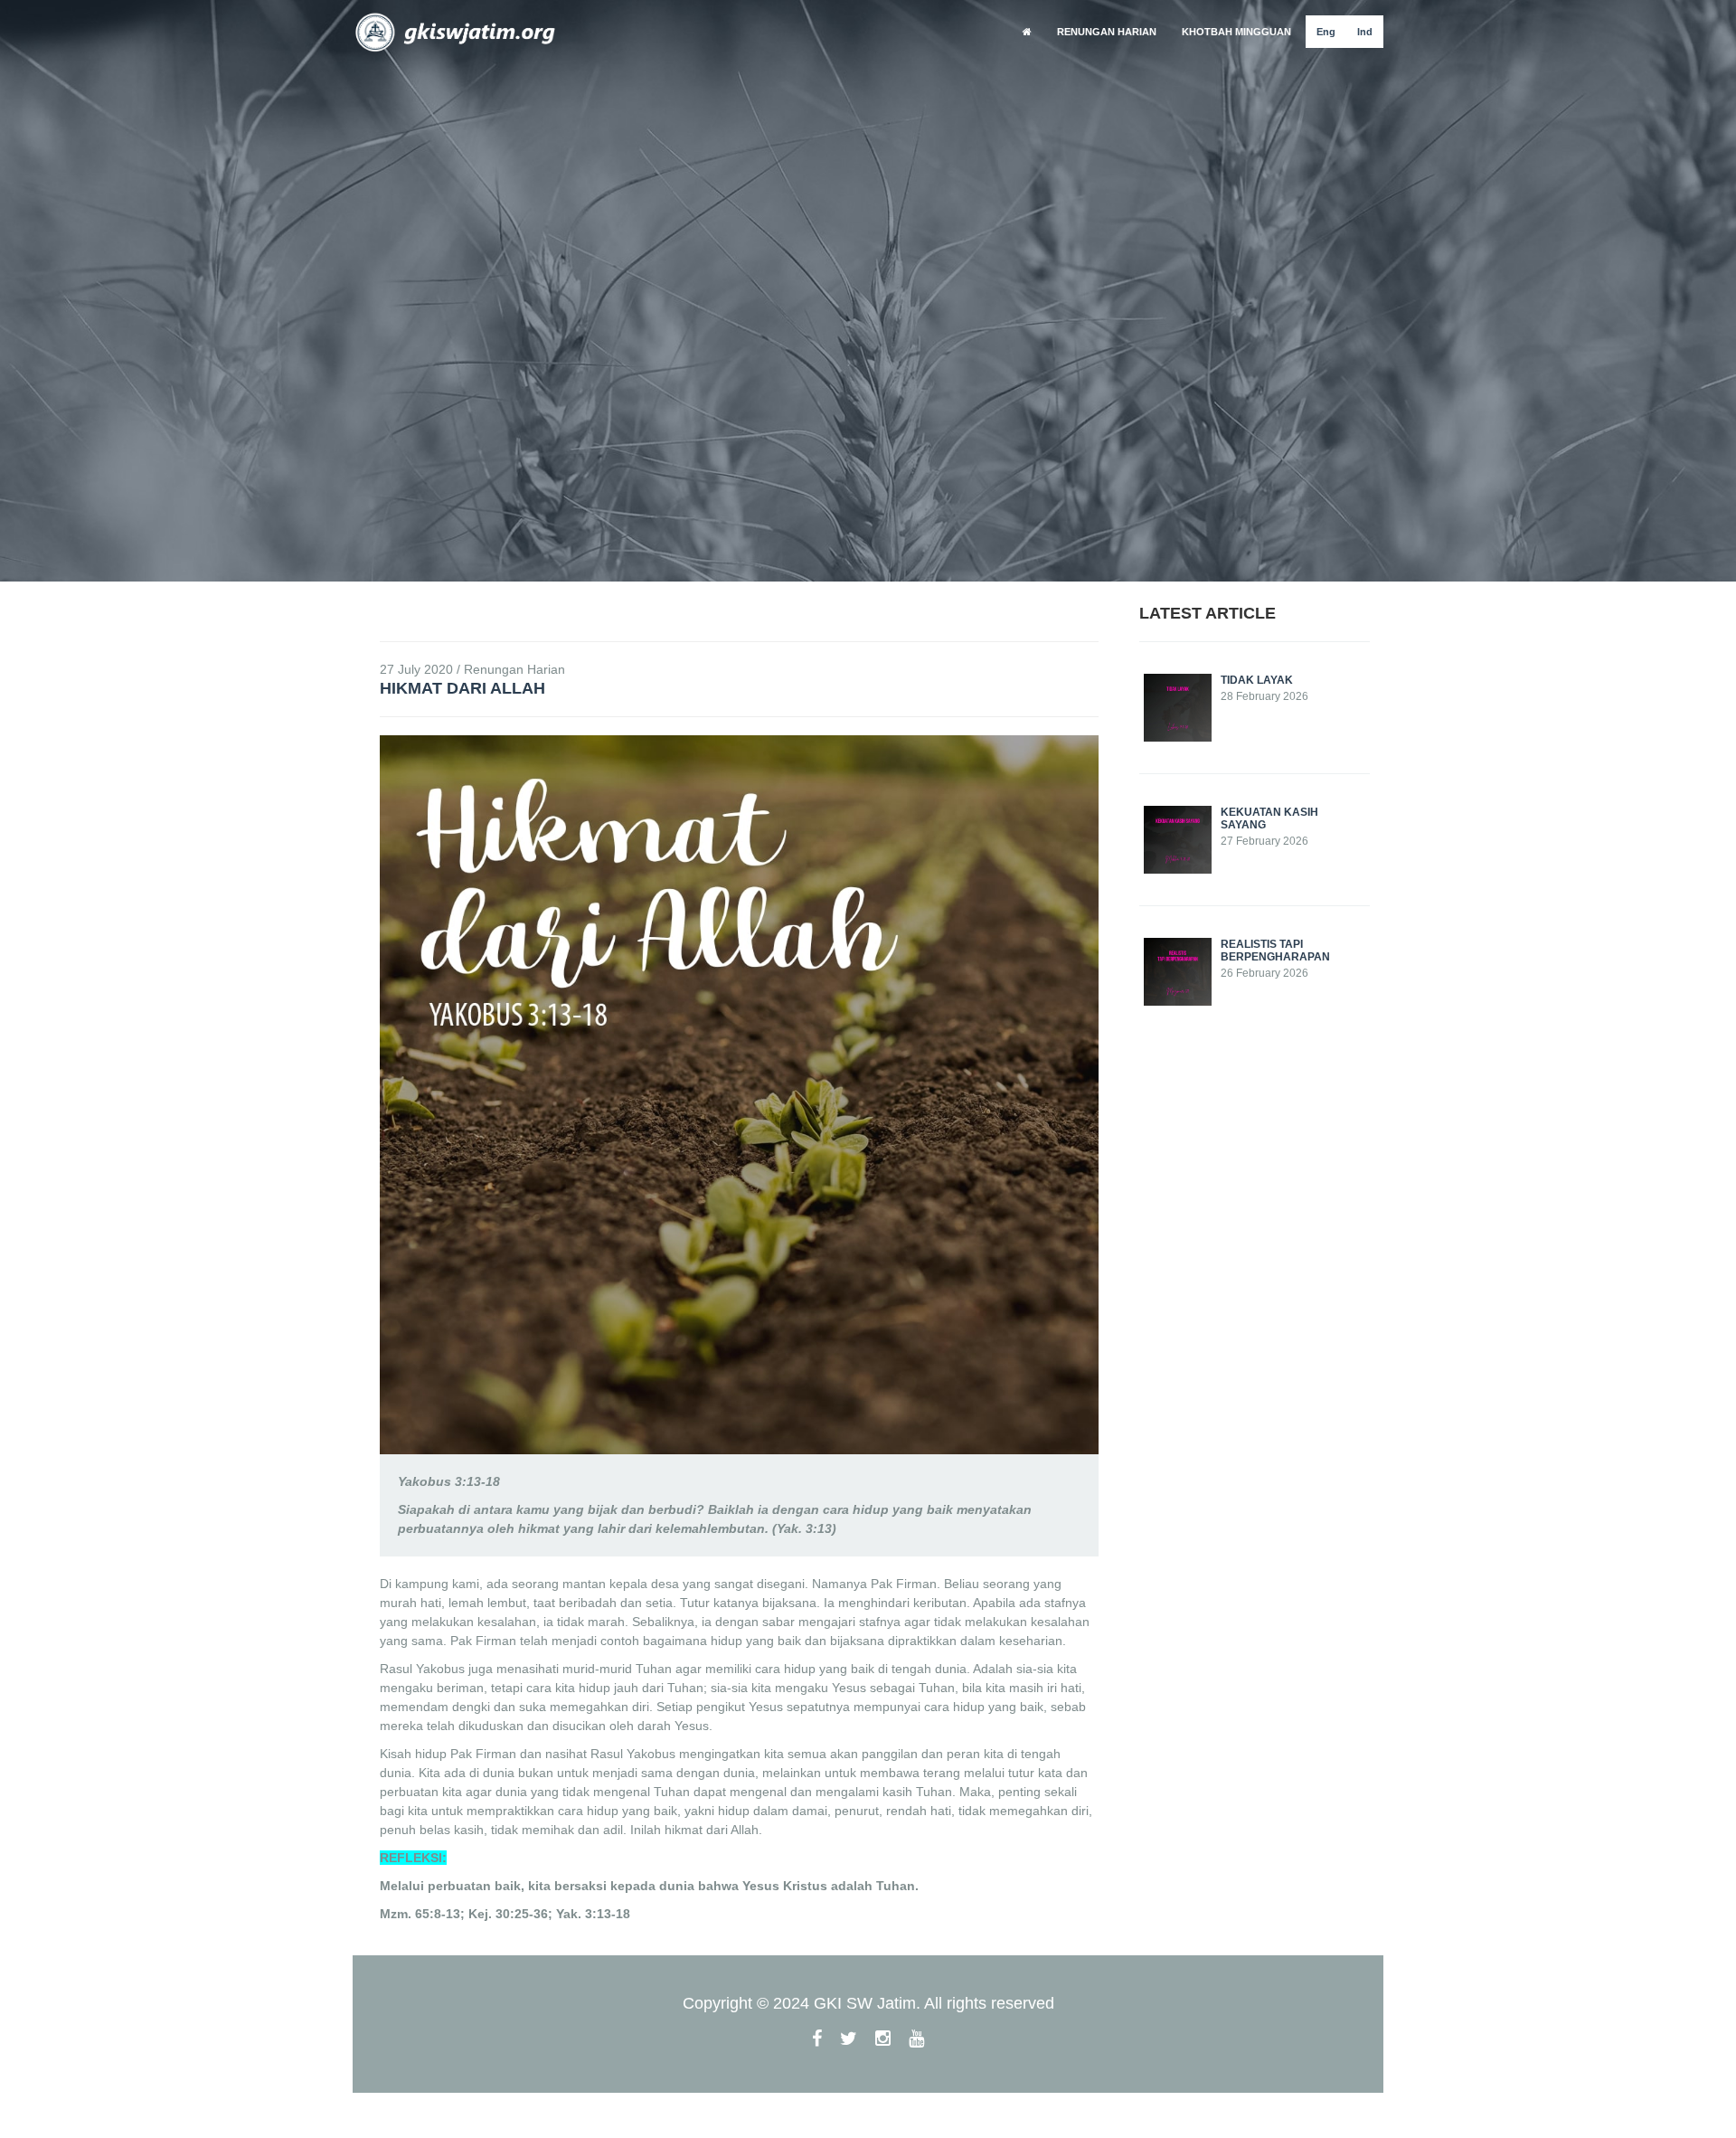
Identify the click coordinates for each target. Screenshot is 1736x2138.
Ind (1365, 32)
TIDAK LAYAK (1257, 680)
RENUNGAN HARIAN (1107, 32)
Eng (1326, 32)
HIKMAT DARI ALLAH (462, 688)
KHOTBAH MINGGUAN (1236, 32)
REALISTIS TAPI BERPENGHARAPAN (1275, 951)
